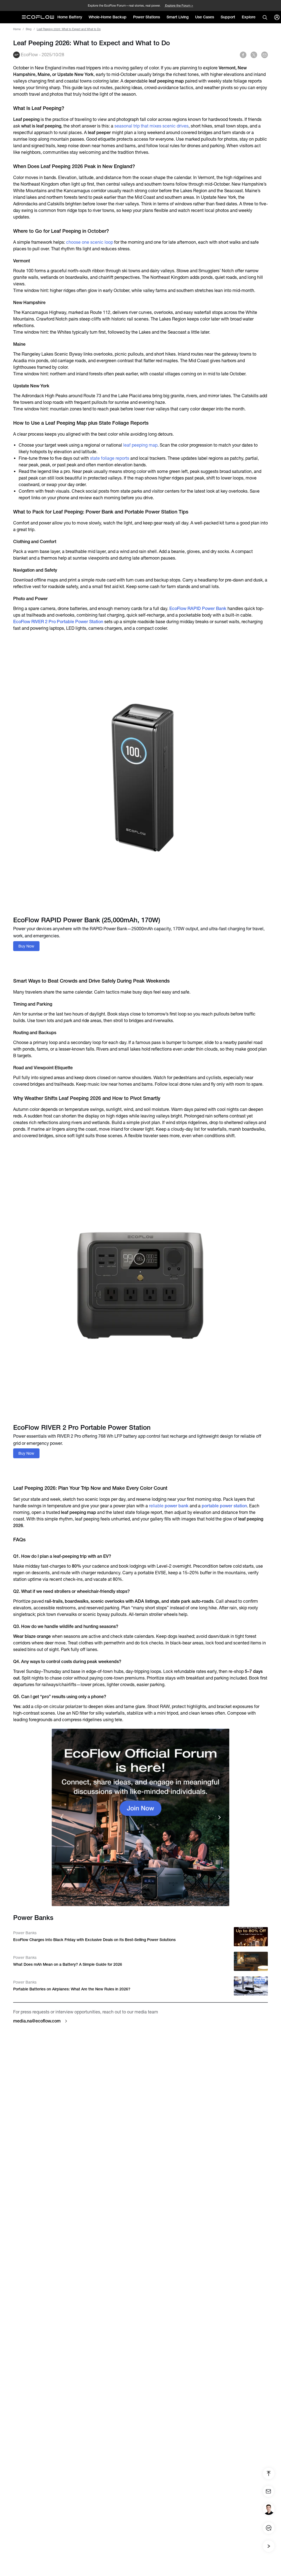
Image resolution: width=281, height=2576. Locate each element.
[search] (265, 17)
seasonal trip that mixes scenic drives (151, 126)
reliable (169, 1506)
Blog (29, 29)
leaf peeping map (140, 445)
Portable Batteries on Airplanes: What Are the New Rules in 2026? (72, 1989)
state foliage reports (110, 458)
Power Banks (25, 1933)
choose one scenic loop (90, 242)
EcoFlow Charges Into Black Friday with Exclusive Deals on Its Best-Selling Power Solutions (94, 1940)
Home (17, 29)
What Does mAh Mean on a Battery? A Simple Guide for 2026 (68, 1964)
